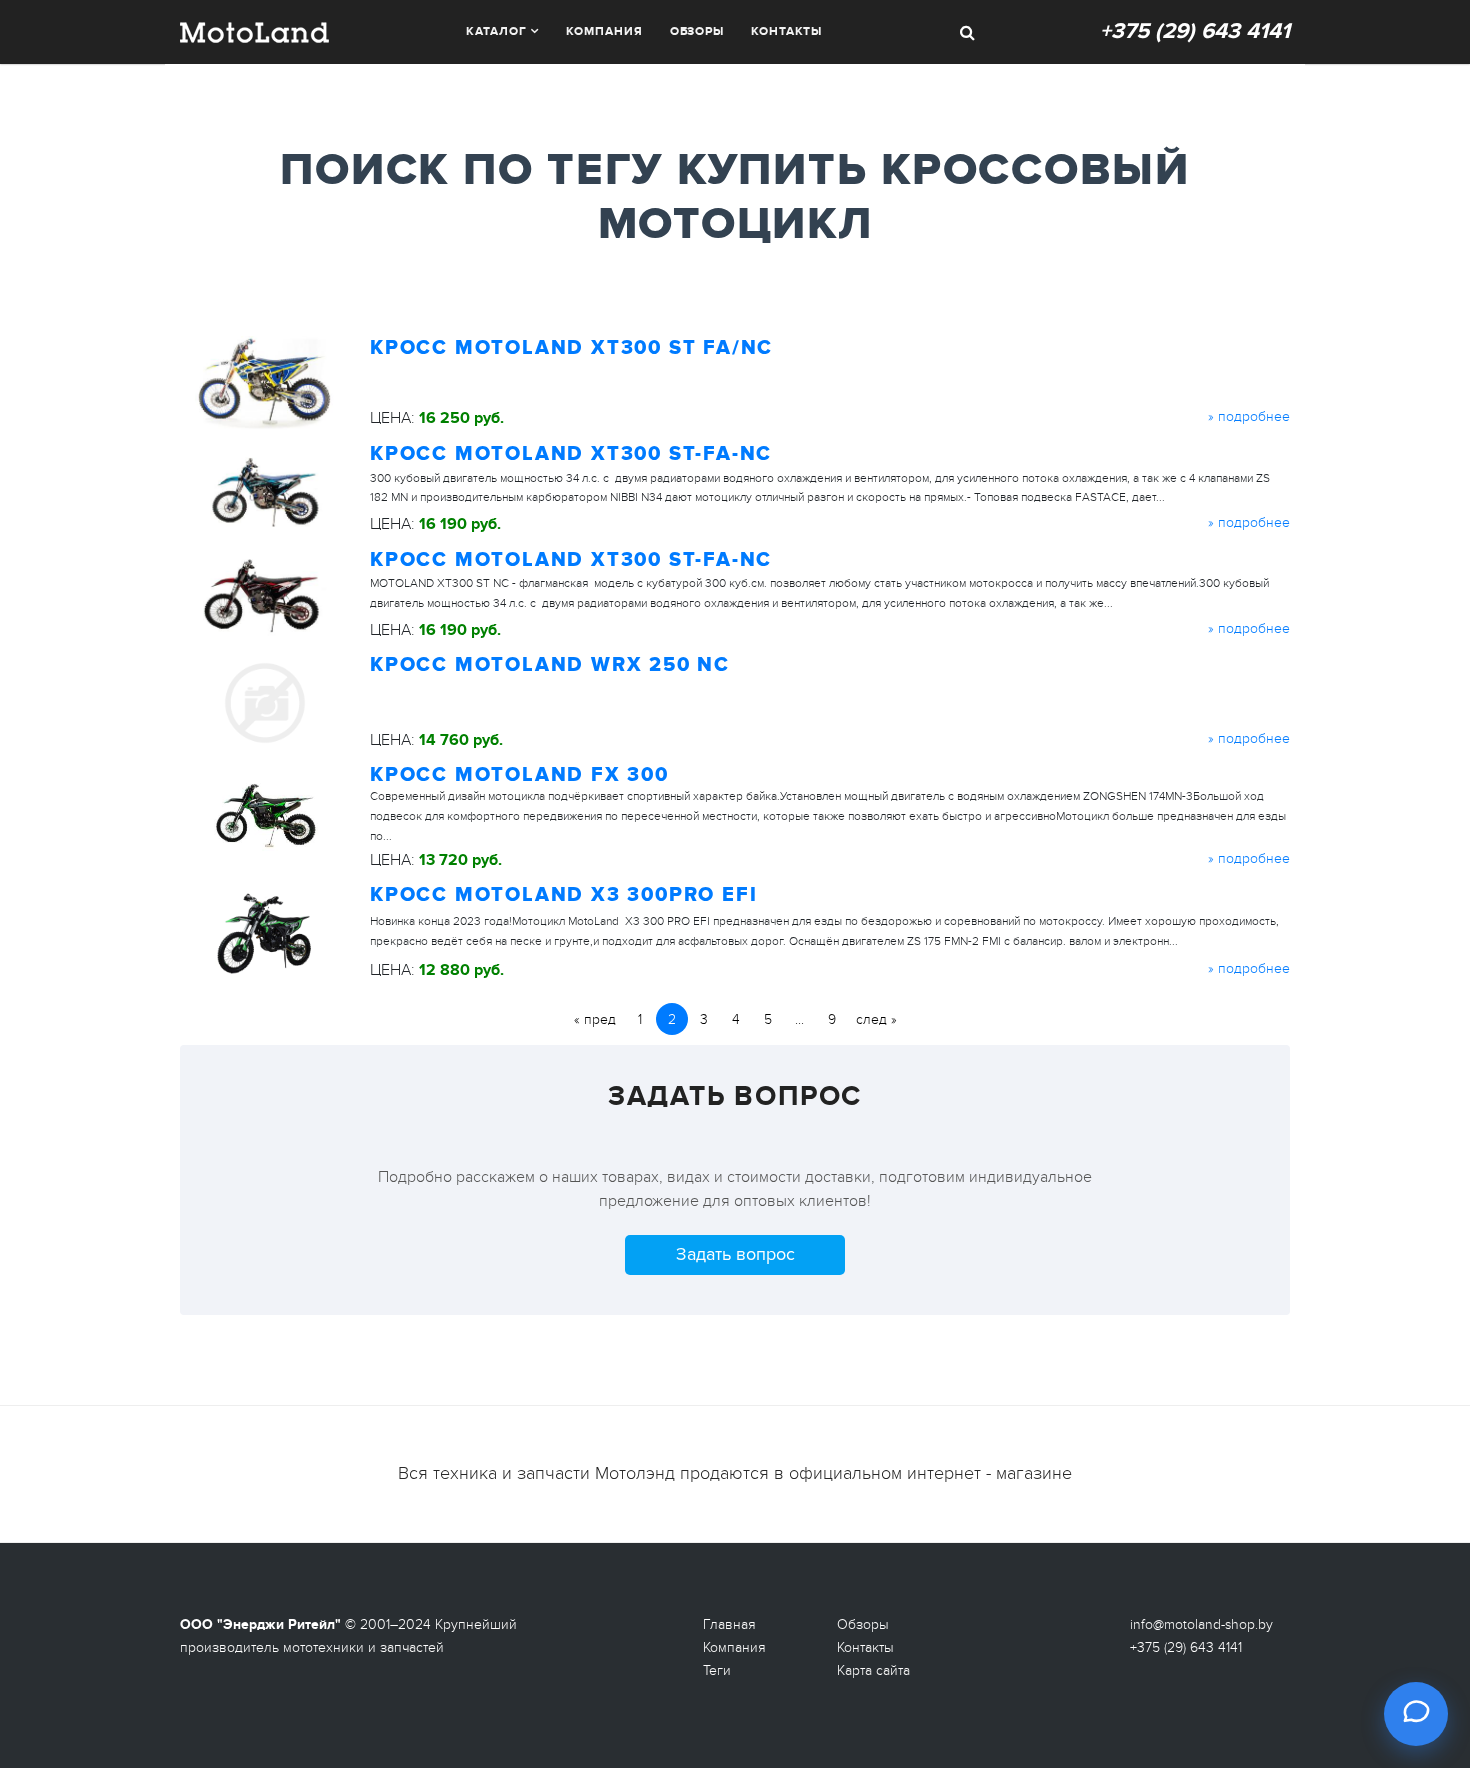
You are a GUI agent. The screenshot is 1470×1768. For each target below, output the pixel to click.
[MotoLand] (254, 30)
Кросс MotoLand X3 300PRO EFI (563, 895)
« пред (595, 1019)
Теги (717, 1670)
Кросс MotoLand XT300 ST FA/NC (571, 348)
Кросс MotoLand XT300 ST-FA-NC (571, 454)
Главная (729, 1624)
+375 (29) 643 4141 (1195, 31)
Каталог (496, 31)
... (799, 1019)
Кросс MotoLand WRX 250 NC (550, 665)
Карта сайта (873, 1670)
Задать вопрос (735, 1254)
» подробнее (1249, 416)
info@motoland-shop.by (1201, 1624)
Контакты (786, 31)
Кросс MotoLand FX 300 (519, 775)
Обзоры (697, 31)
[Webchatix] (1416, 1714)
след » (876, 1019)
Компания (604, 31)
